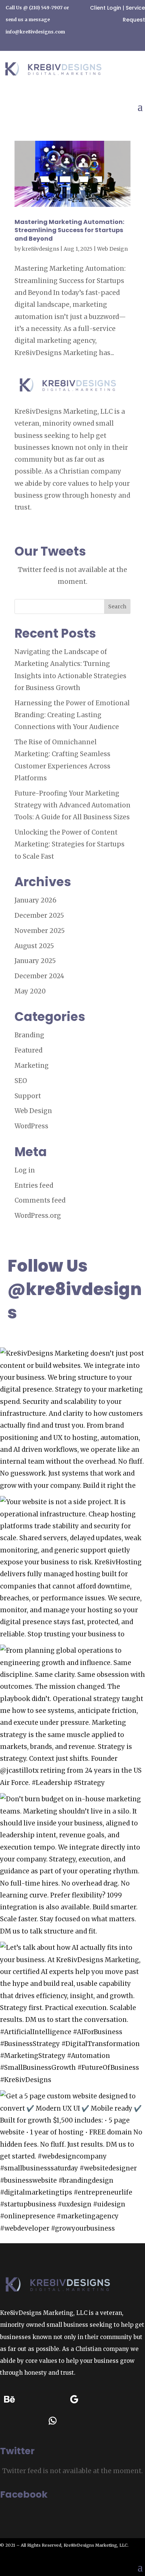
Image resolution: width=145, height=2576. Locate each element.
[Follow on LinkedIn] (117, 2400)
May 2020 (30, 991)
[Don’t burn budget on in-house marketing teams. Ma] (72, 1866)
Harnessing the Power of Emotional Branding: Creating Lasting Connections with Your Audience (72, 715)
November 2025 (40, 931)
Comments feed (40, 1200)
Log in (25, 1170)
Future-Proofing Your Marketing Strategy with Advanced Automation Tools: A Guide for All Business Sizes (72, 805)
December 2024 (39, 976)
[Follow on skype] (9, 2421)
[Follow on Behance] (9, 2400)
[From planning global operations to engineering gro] (72, 1717)
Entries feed (34, 1185)
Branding (29, 1035)
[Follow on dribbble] (31, 2400)
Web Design (112, 249)
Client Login (106, 8)
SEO (21, 1081)
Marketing (32, 1066)
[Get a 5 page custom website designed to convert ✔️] (72, 2163)
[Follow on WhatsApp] (52, 2421)
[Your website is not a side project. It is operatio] (72, 1568)
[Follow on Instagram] (96, 2400)
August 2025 (34, 946)
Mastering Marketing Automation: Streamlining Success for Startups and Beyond (69, 230)
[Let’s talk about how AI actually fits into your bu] (72, 2014)
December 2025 (39, 915)
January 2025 (35, 961)
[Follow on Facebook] (52, 2400)
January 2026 (36, 900)
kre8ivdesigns (41, 249)
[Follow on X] (31, 2421)
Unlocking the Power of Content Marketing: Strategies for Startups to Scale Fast (70, 844)
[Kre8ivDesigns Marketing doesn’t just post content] (72, 1420)
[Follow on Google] (74, 2400)
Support (28, 1096)
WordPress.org (38, 1216)
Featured (28, 1050)
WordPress (31, 1126)
